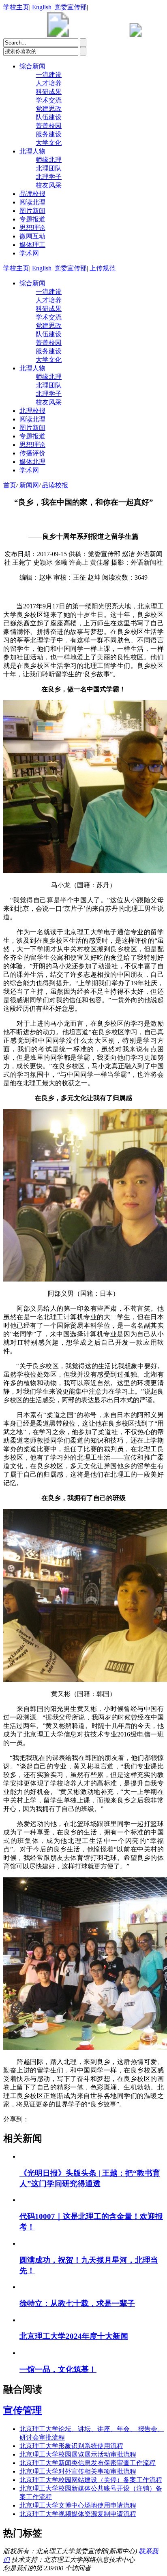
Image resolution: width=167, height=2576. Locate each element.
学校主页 (16, 7)
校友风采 (49, 185)
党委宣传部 (71, 7)
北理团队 (49, 168)
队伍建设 (49, 117)
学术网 (29, 253)
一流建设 (49, 75)
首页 (10, 485)
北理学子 (49, 177)
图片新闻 (32, 211)
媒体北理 (32, 462)
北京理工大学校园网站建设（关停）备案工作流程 (91, 2480)
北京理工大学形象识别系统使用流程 (71, 2446)
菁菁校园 (49, 126)
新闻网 (29, 485)
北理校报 (32, 411)
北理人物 (32, 151)
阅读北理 (32, 202)
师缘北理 (49, 160)
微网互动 (32, 236)
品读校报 (32, 194)
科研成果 (49, 92)
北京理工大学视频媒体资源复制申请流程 (78, 2514)
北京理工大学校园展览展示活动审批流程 (78, 2454)
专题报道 (32, 219)
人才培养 (49, 83)
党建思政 (49, 109)
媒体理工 (32, 245)
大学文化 (49, 143)
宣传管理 (23, 2410)
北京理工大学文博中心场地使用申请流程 (78, 2505)
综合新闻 (32, 66)
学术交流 (49, 100)
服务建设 (49, 134)
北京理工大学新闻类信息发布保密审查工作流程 (88, 2463)
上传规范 (103, 268)
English (42, 7)
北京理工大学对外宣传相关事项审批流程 (78, 2471)
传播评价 (32, 453)
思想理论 (32, 228)
